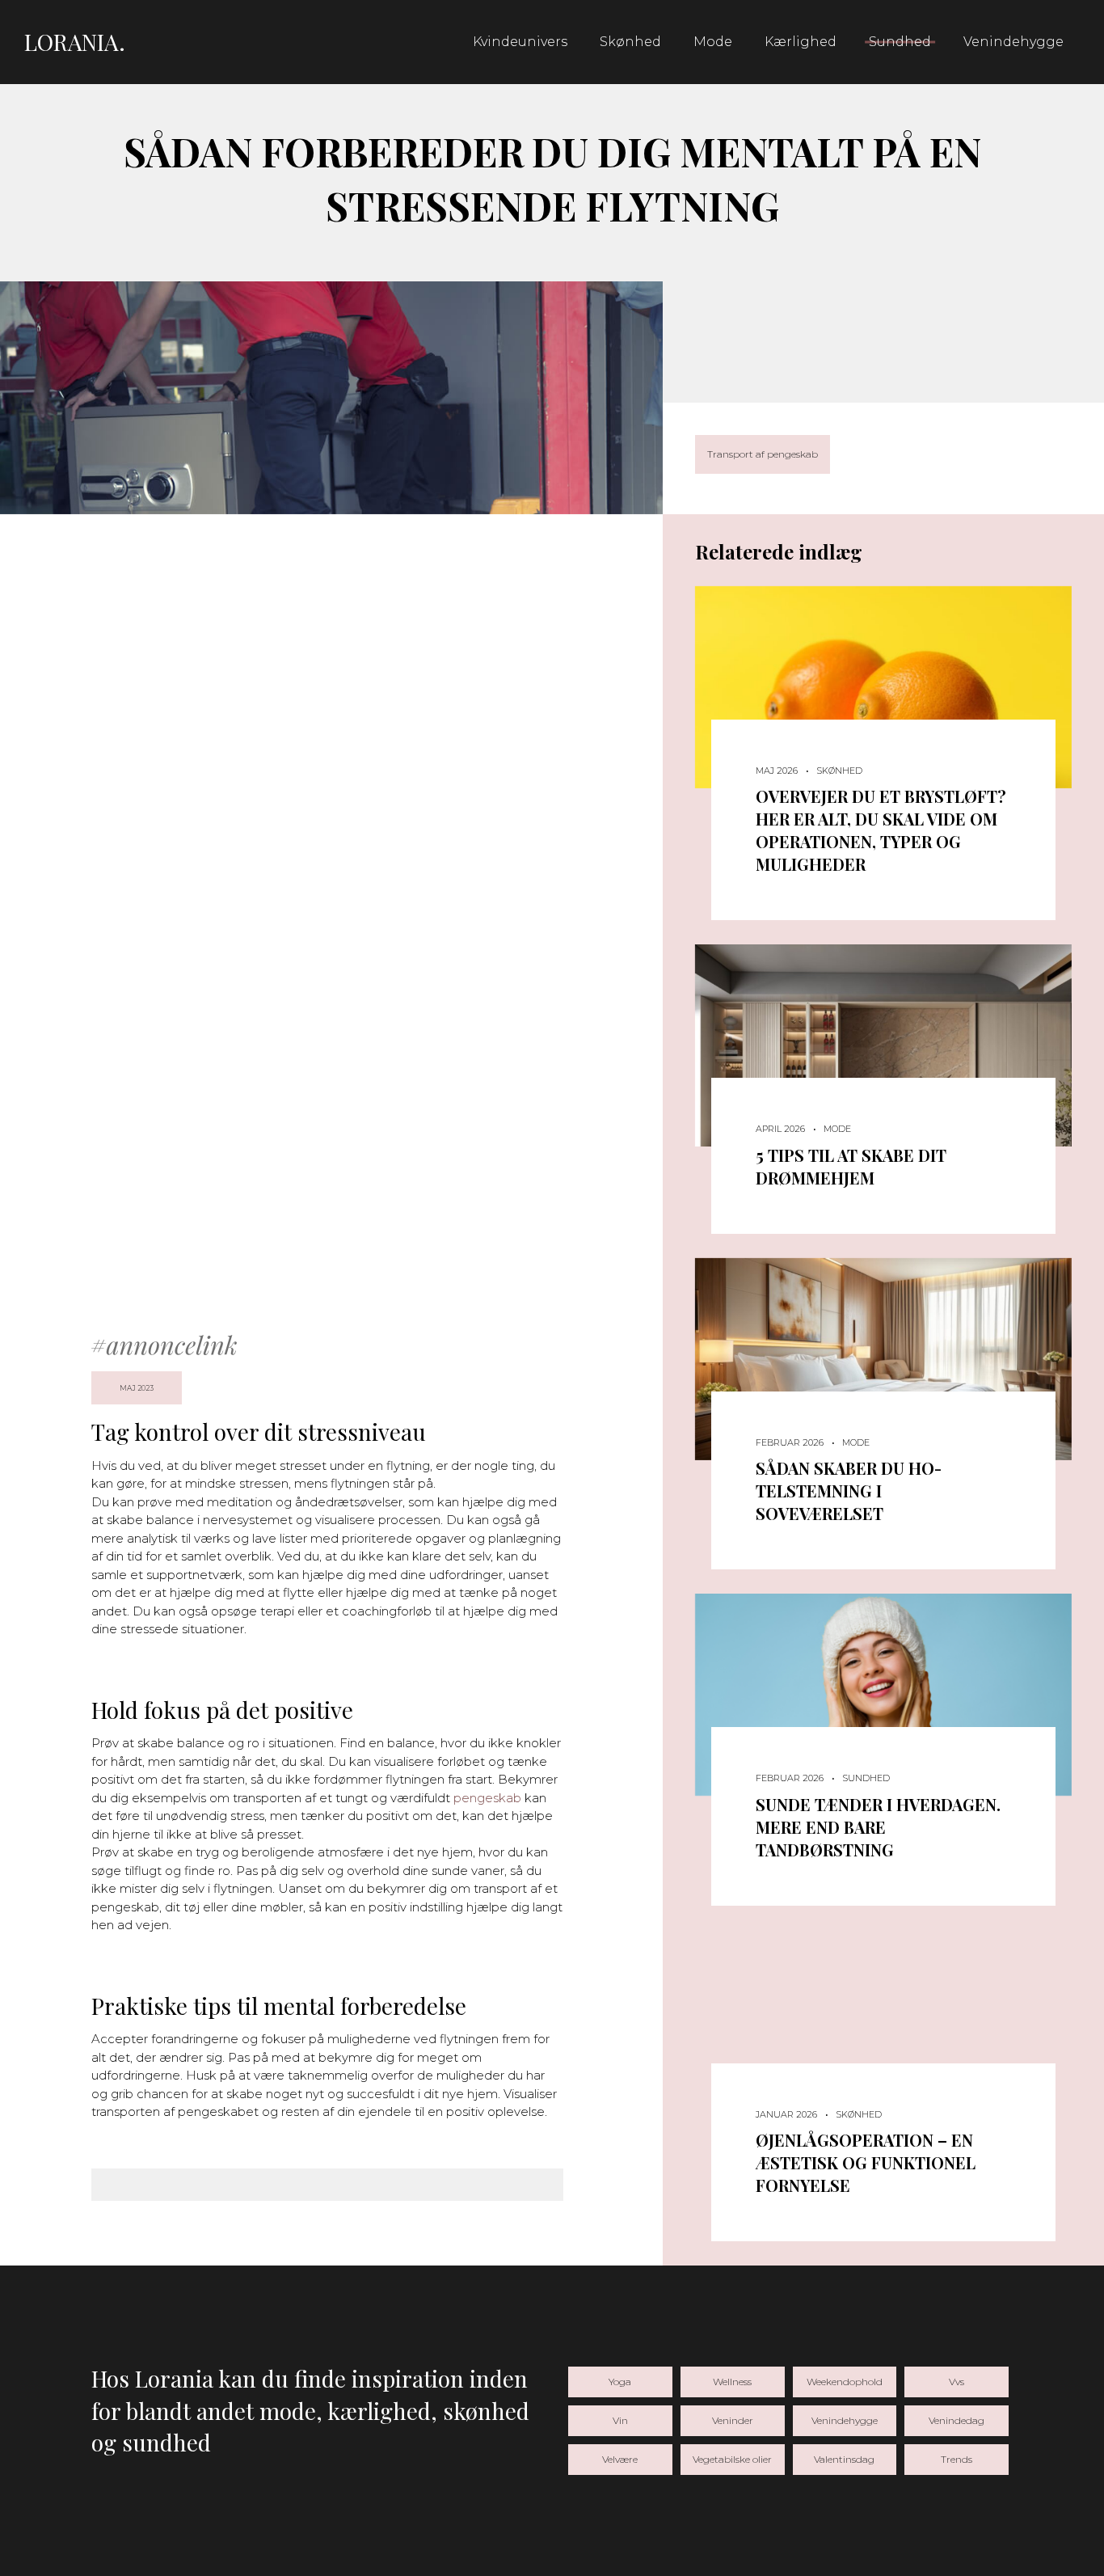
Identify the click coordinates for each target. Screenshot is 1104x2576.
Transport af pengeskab (763, 454)
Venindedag (957, 2420)
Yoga (620, 2382)
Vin (620, 2420)
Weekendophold (845, 2382)
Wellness (732, 2382)
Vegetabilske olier (732, 2459)
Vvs (957, 2382)
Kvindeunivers (520, 42)
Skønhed (630, 42)
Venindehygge (1013, 42)
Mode (713, 42)
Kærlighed (801, 42)
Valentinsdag (844, 2459)
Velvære (620, 2459)
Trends (957, 2459)
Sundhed (900, 42)
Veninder (733, 2420)
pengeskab (487, 1798)
